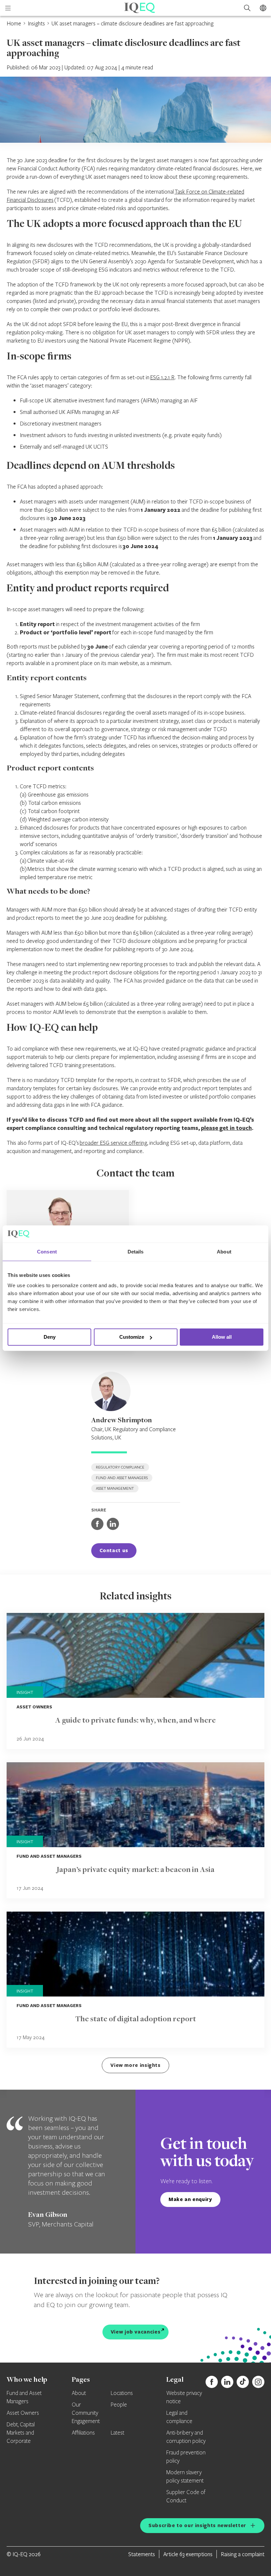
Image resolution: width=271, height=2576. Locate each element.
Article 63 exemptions (188, 2554)
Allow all (222, 1337)
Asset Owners (23, 2413)
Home (14, 23)
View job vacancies (136, 2332)
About (79, 2393)
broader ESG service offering (113, 1143)
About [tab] (224, 1252)
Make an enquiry (190, 2199)
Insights (36, 23)
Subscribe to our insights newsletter (197, 2525)
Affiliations (83, 2433)
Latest (117, 2433)
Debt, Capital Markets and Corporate (21, 2433)
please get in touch (226, 1128)
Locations (122, 2393)
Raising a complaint (243, 2554)
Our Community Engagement (86, 2413)
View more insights (135, 2065)
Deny (50, 1337)
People (119, 2405)
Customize (132, 1337)
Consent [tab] (47, 1252)
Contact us (114, 1550)
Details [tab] (136, 1252)
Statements (142, 2554)
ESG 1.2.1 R (162, 377)
